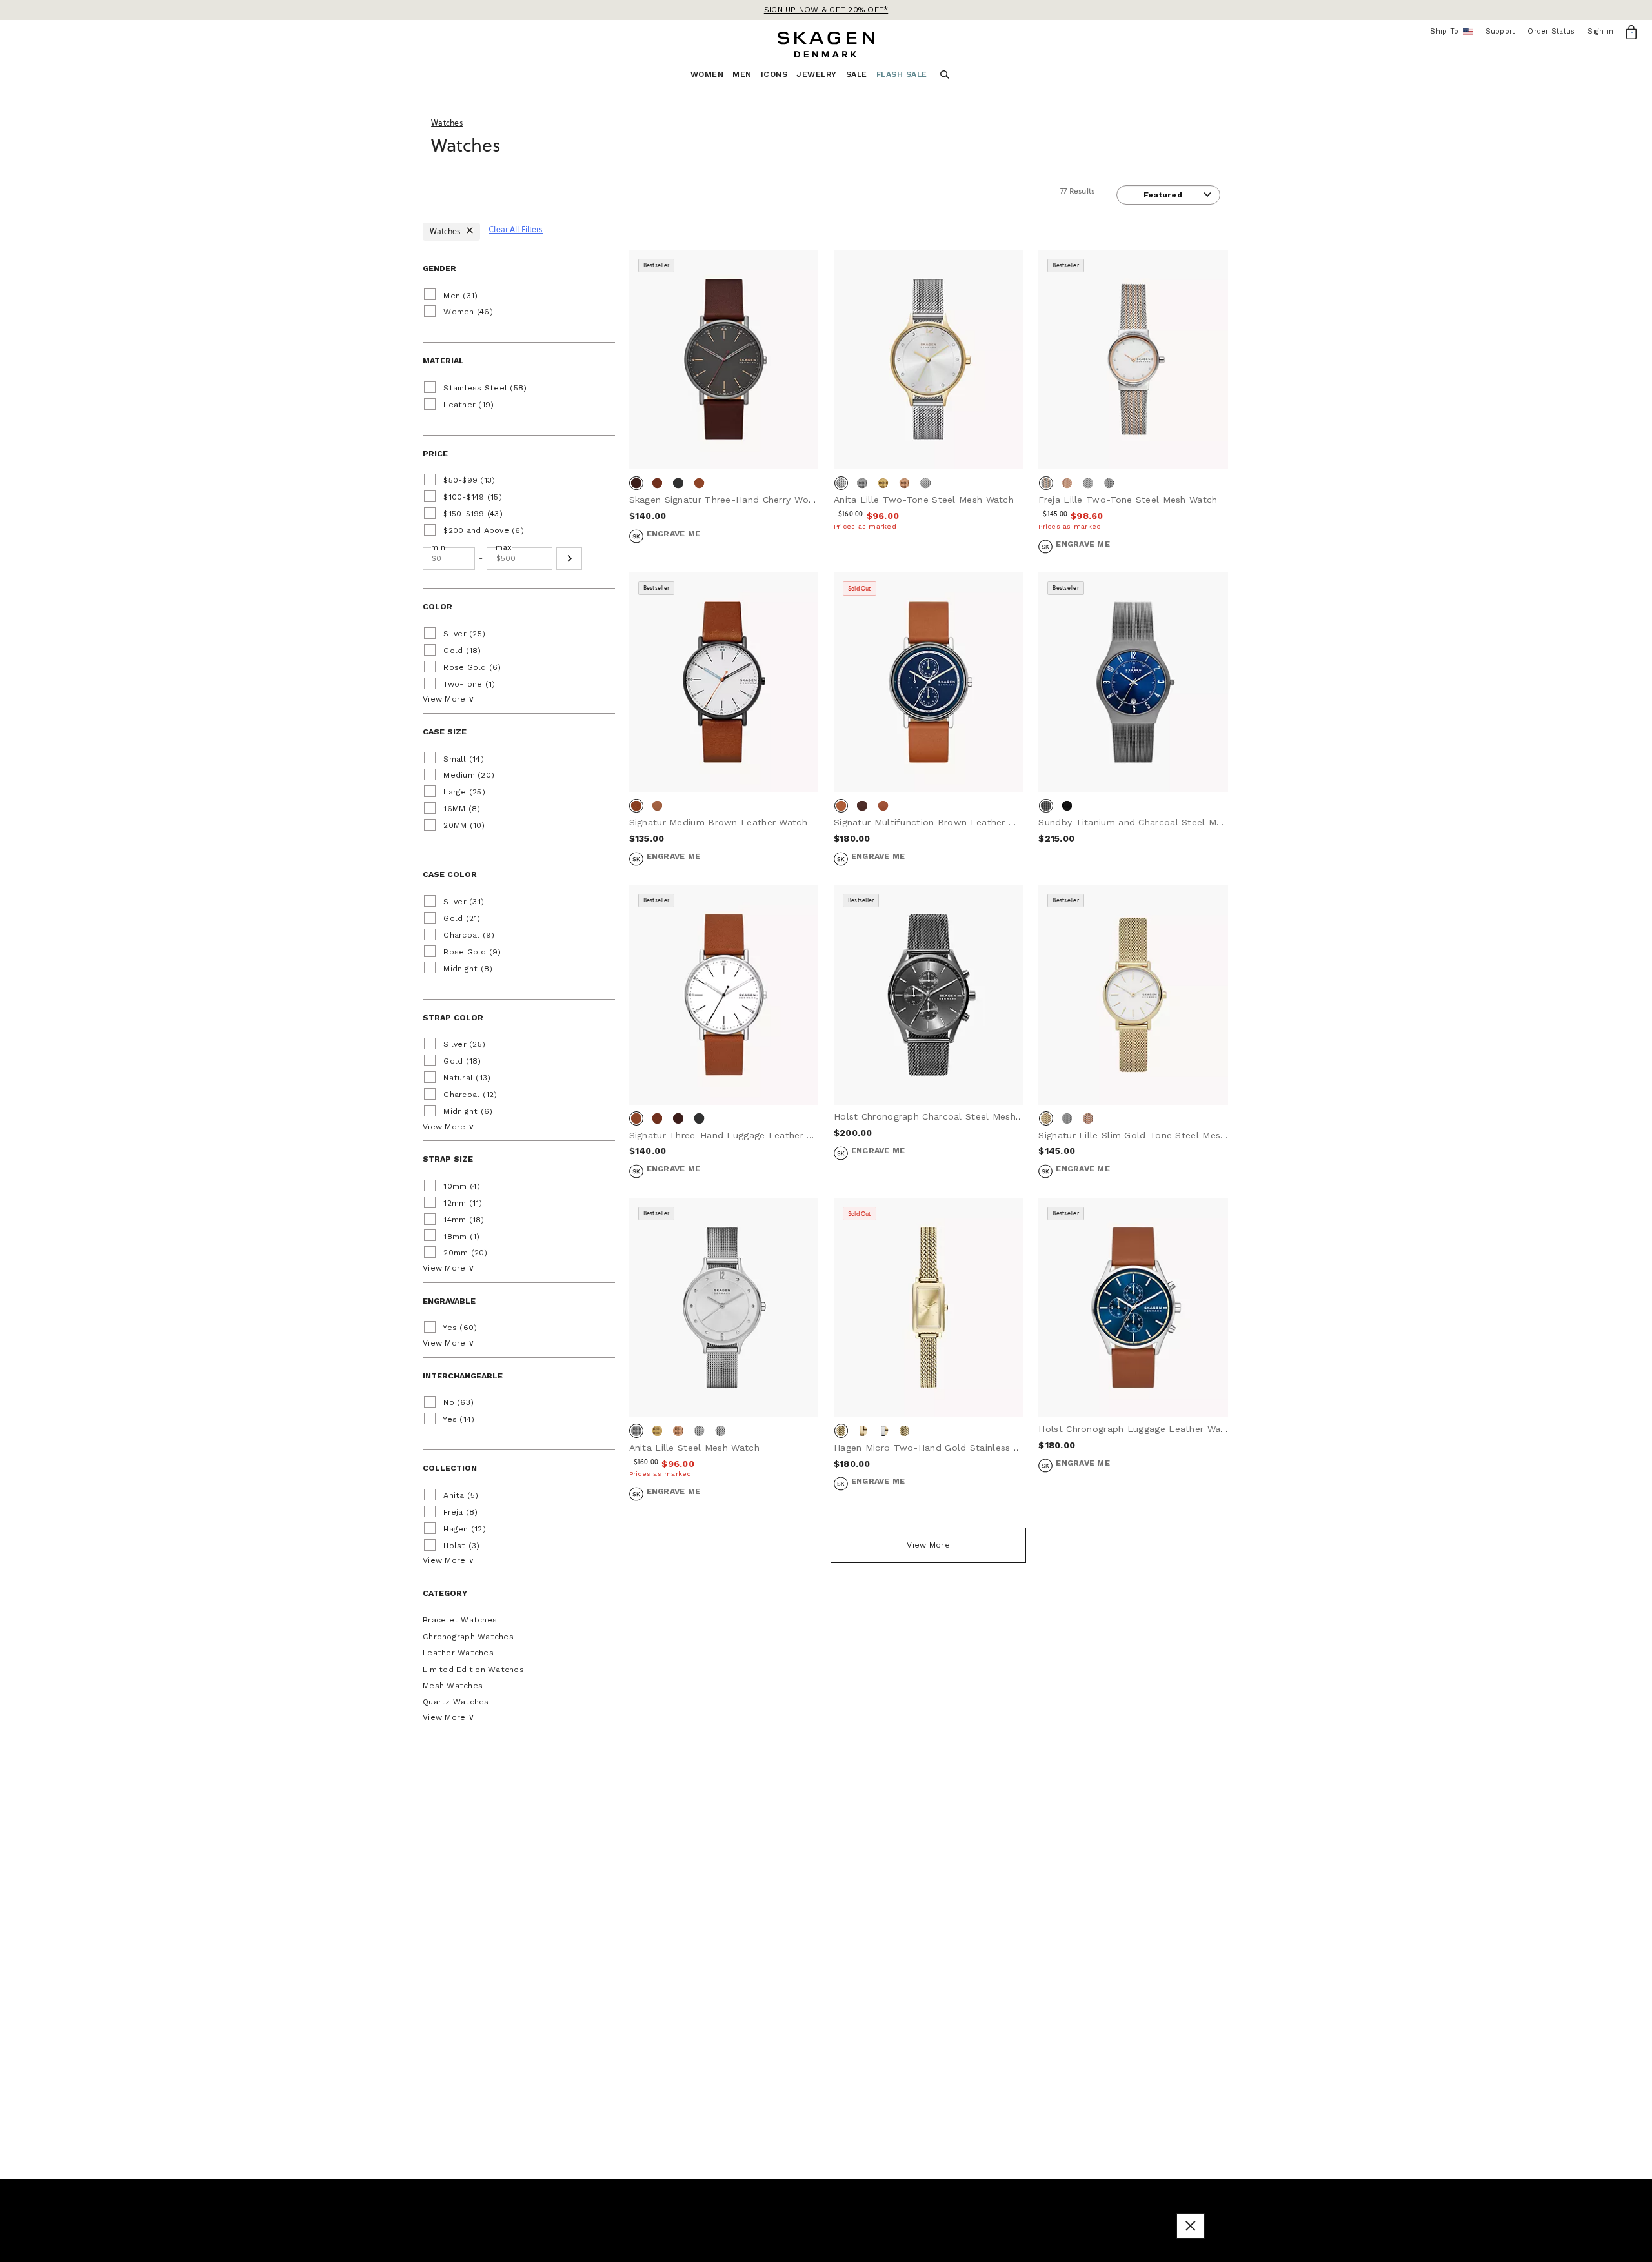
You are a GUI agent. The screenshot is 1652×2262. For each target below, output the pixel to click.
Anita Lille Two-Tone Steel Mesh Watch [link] (924, 500)
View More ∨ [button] (448, 699)
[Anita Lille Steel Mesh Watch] (724, 1308)
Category (445, 1593)
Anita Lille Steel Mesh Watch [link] (694, 1448)
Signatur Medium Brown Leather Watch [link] (719, 822)
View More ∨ (448, 1717)
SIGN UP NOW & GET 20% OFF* (826, 10)
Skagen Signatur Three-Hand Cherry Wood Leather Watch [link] (760, 500)
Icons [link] (774, 74)
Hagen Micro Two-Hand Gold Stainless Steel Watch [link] (951, 1448)
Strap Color (453, 1018)
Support (1500, 31)
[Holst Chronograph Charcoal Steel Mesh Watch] (928, 995)
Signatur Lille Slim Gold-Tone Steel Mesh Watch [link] (1148, 1135)
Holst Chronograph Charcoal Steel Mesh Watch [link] (941, 1116)
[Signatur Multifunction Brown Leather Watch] (928, 682)
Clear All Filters (516, 229)
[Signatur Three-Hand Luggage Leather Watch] (724, 995)
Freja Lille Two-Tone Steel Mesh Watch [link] (1128, 500)
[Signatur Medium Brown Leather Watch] (724, 682)
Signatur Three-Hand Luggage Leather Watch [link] (732, 1135)
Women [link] (707, 74)
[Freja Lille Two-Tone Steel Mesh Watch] (1133, 359)
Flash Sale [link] (902, 74)
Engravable (449, 1301)
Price (435, 454)
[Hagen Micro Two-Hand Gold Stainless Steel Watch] (928, 1308)
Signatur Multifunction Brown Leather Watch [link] (935, 822)
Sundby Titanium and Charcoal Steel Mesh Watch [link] (1151, 822)
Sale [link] (857, 74)
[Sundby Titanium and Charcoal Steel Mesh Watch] (1133, 682)
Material (443, 361)
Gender (439, 268)
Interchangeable (463, 1376)
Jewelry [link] (817, 74)
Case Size (445, 732)
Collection (450, 1468)
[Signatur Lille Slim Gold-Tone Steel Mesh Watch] (1133, 995)
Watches (447, 231)
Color (438, 607)
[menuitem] (712, 78)
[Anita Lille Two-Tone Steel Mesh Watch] (928, 359)
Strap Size (448, 1159)
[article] (724, 411)
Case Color (450, 874)
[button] (569, 559)
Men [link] (742, 74)
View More (928, 1545)
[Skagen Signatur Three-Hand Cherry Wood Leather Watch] (724, 359)
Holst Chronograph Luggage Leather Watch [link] (1137, 1429)
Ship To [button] (1448, 32)
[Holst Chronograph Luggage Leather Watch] (1133, 1308)
